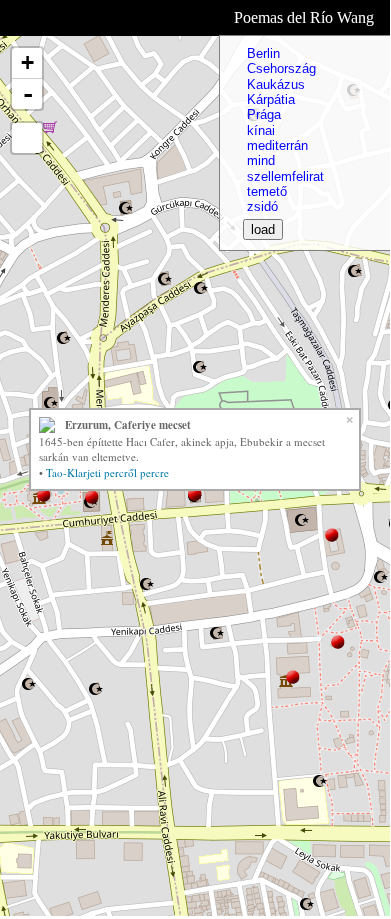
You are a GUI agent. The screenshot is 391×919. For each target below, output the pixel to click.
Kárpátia (271, 99)
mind (261, 160)
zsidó (262, 206)
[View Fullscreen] (27, 138)
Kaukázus (276, 84)
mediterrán (277, 145)
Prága (264, 114)
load (263, 229)
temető (267, 191)
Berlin (263, 53)
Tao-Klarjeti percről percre (107, 472)
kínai (261, 130)
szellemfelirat (285, 176)
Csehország (281, 68)
